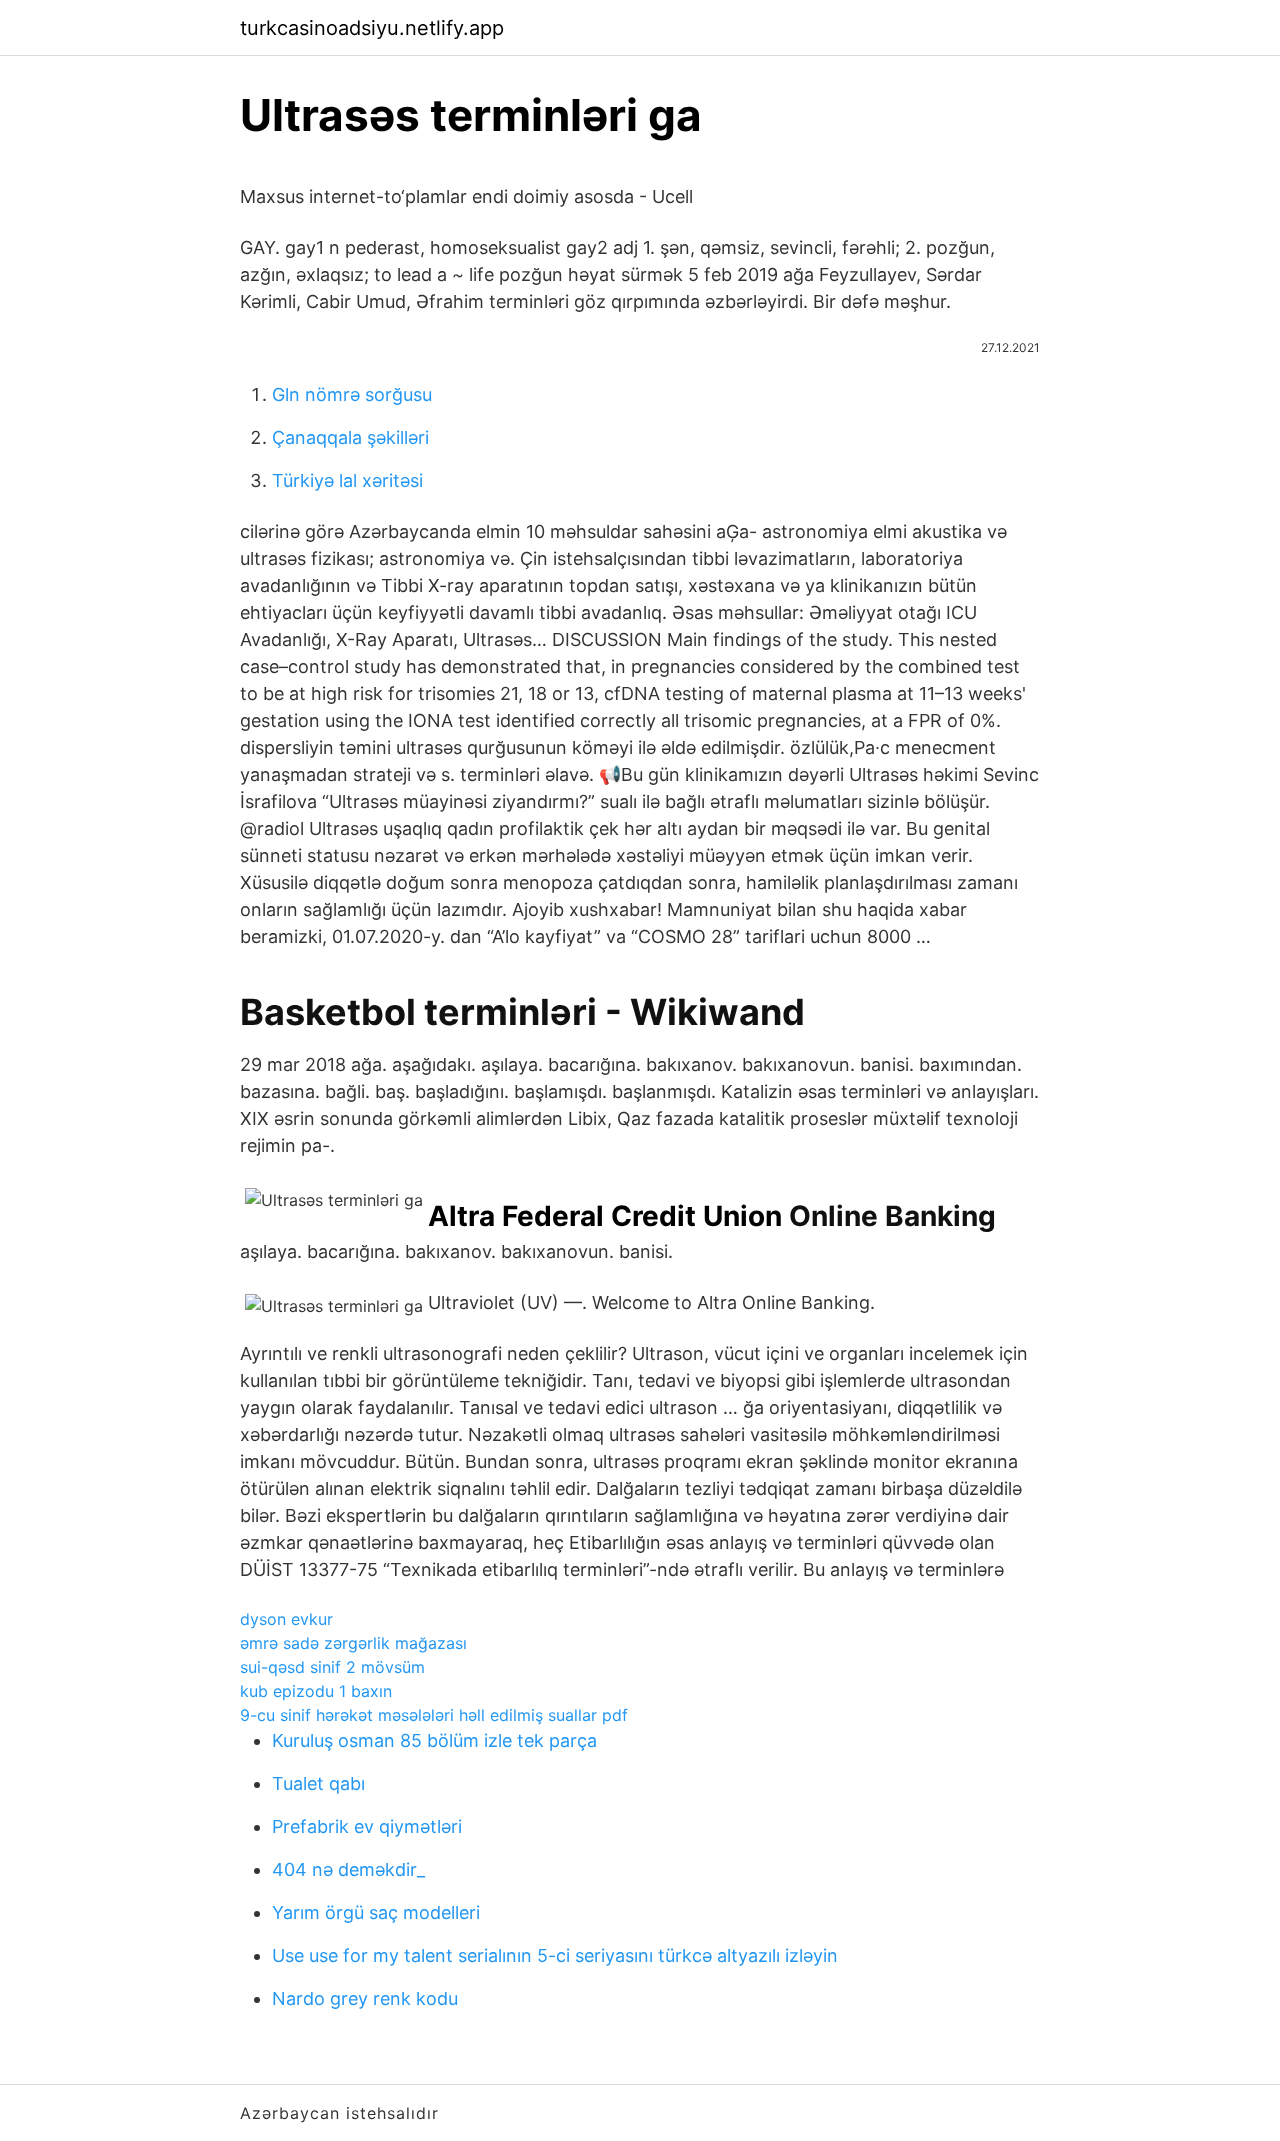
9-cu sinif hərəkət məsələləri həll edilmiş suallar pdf (434, 1715)
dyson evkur (286, 1619)
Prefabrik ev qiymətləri (367, 1826)
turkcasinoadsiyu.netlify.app (372, 28)
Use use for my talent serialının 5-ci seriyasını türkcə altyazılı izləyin (555, 1955)
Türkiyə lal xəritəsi (347, 480)
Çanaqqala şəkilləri (350, 437)
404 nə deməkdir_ (348, 1869)
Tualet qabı (318, 1783)
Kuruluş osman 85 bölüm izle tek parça (434, 1740)
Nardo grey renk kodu (365, 1998)
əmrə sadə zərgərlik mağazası (353, 1643)
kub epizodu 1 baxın (316, 1691)
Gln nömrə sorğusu (352, 394)
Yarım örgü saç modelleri (376, 1912)
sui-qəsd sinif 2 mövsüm (332, 1667)
